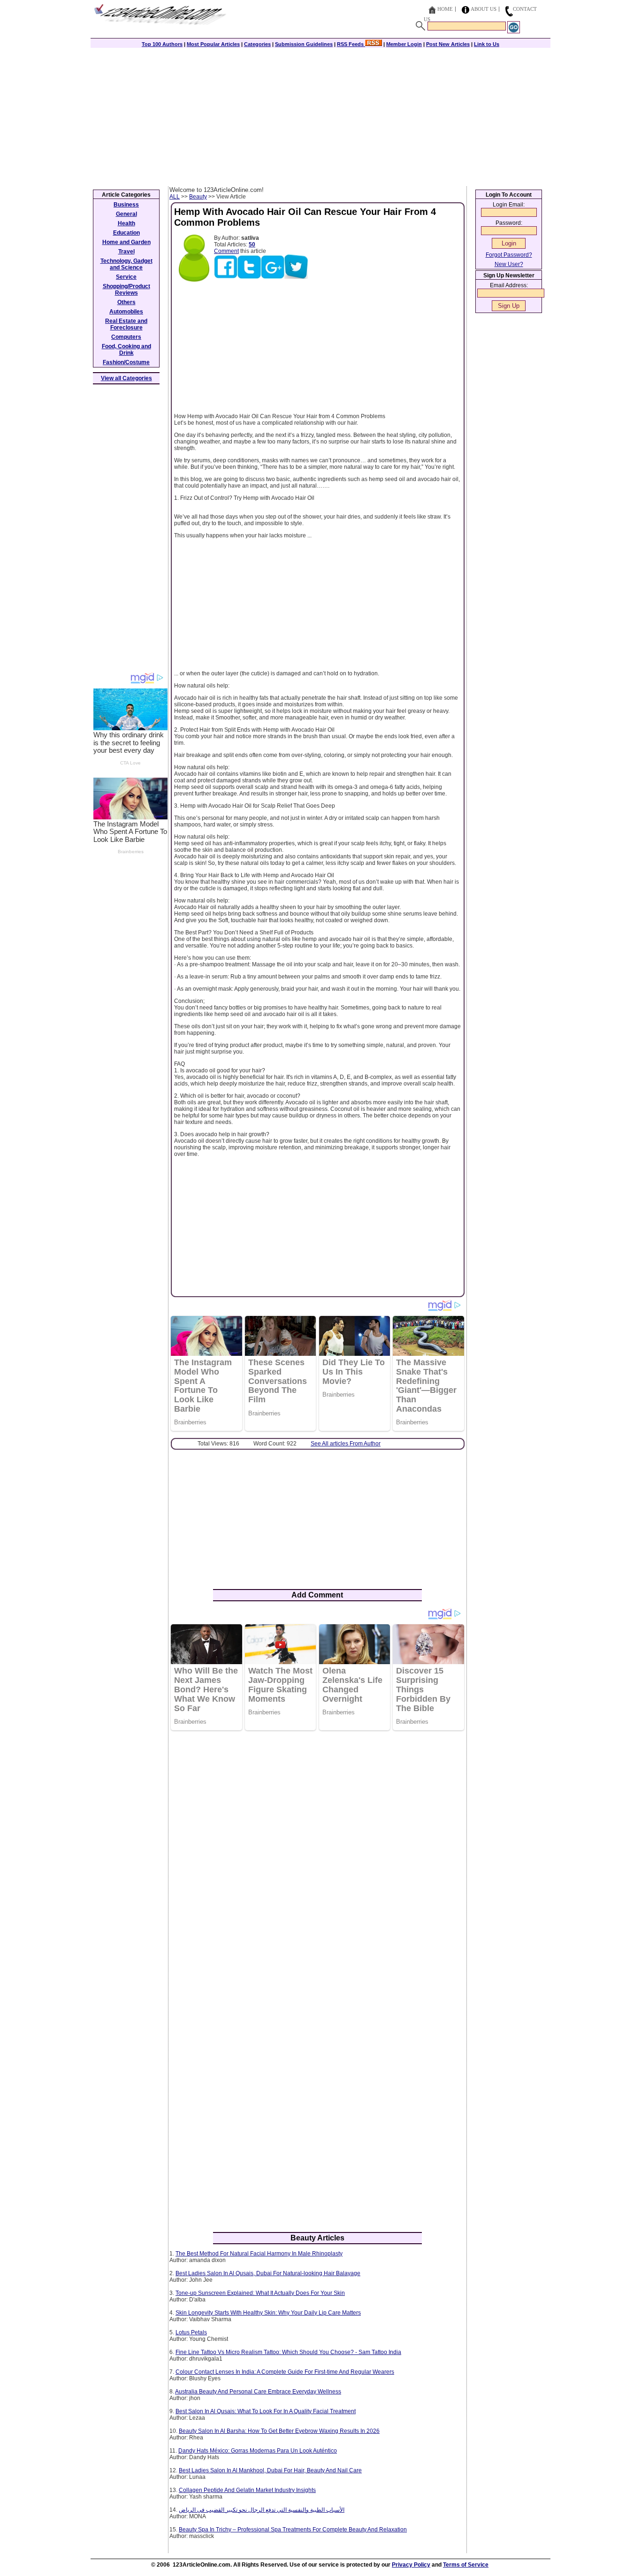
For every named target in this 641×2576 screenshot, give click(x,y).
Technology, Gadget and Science (126, 264)
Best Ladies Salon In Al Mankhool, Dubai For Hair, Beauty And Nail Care (270, 2470)
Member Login (404, 44)
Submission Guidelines (304, 44)
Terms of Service (466, 2565)
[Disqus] (317, 1859)
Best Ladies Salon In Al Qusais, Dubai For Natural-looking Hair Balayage (268, 2273)
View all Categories (126, 378)
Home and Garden (126, 242)
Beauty (198, 197)
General (126, 214)
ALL (175, 197)
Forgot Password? (509, 255)
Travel (126, 252)
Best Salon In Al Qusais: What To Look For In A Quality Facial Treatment (266, 2411)
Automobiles (126, 312)
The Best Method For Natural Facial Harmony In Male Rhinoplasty (259, 2254)
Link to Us (487, 44)
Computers (126, 337)
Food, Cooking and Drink (126, 350)
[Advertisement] (320, 116)
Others (126, 302)
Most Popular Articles (213, 44)
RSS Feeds (351, 44)
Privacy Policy (411, 2565)
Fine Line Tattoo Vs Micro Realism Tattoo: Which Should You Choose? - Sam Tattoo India (288, 2352)
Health (126, 223)
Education (126, 233)
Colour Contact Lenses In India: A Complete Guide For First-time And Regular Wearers (285, 2372)
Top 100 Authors (162, 44)
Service (126, 277)
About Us (484, 9)
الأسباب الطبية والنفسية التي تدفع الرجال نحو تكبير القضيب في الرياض (262, 2510)
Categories (257, 44)
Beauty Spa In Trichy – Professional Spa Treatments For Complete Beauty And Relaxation (293, 2530)
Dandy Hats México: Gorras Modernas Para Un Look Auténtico (258, 2451)
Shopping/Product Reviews (126, 290)
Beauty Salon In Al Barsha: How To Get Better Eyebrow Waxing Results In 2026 (279, 2431)
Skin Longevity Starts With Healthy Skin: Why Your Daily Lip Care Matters (268, 2313)
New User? (509, 264)
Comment (226, 251)
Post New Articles (448, 44)
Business (126, 205)
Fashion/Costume (126, 362)
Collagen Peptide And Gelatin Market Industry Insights (247, 2490)
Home (445, 9)
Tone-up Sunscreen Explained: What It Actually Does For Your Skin (260, 2293)
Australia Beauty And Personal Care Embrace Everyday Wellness (258, 2392)
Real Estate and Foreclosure (126, 324)
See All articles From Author (346, 1444)
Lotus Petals (191, 2332)
